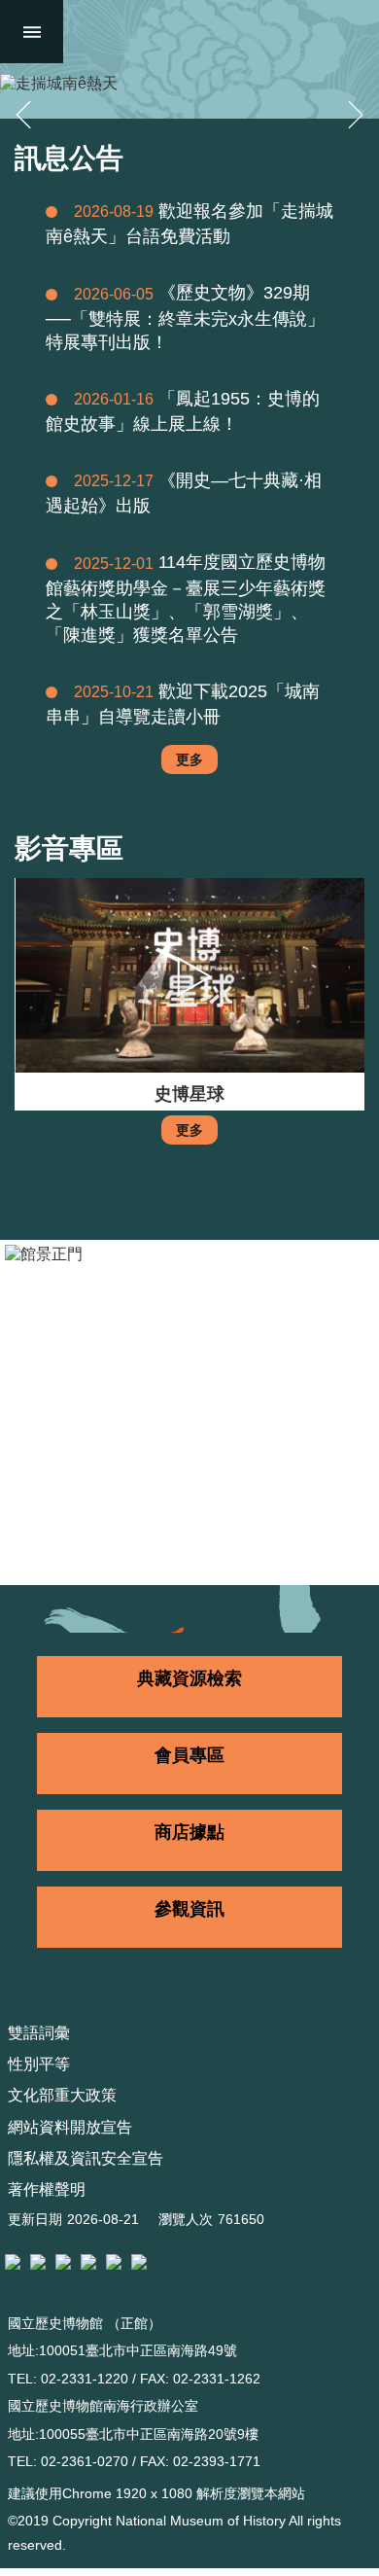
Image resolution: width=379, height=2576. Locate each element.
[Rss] (139, 2262)
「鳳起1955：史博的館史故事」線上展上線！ (183, 411)
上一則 (23, 115)
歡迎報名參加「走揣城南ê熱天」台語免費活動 (189, 224)
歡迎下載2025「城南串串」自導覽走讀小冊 (183, 704)
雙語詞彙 (39, 2033)
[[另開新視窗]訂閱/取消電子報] (38, 2262)
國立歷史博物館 (217, 32)
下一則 (356, 115)
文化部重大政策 (62, 2095)
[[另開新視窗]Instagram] (88, 2262)
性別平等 (39, 2064)
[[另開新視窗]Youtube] (114, 2262)
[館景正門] (189, 1412)
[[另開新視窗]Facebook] (63, 2262)
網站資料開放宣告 (70, 2127)
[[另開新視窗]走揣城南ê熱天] (189, 84)
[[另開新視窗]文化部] (13, 2262)
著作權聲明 (47, 2189)
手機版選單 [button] (32, 32)
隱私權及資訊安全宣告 (86, 2158)
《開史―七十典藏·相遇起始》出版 (184, 493)
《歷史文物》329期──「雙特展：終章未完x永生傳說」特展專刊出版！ (185, 317)
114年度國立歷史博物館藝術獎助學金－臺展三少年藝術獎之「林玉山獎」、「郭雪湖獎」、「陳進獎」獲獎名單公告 (186, 598)
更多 (189, 759)
